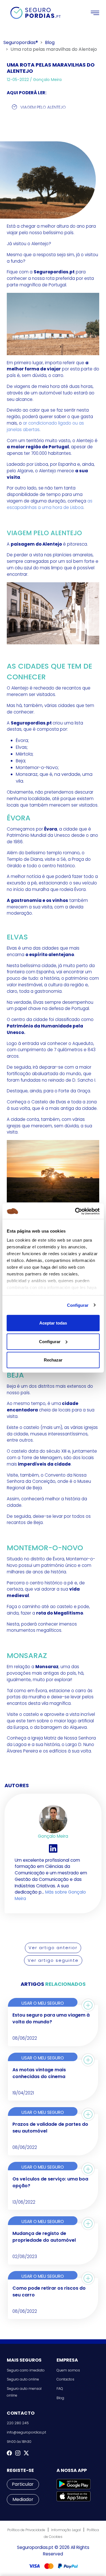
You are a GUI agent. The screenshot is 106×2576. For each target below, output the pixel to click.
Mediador (23, 2499)
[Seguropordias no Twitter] (26, 2453)
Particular (23, 2484)
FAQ (60, 2389)
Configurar (78, 1305)
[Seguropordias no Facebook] (9, 2453)
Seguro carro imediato (26, 2370)
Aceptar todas (53, 1323)
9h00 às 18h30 (19, 2442)
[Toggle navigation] (95, 13)
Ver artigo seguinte (53, 1960)
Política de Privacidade (26, 2530)
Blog (50, 42)
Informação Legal (66, 2530)
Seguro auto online (23, 2379)
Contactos (65, 2379)
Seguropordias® (21, 42)
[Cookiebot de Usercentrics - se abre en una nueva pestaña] (75, 1211)
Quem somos (68, 2370)
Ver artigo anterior (53, 1948)
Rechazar (53, 1360)
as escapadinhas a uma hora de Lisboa (50, 504)
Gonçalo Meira (47, 80)
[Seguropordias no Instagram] (18, 2453)
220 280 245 (18, 2423)
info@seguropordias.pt (26, 2432)
